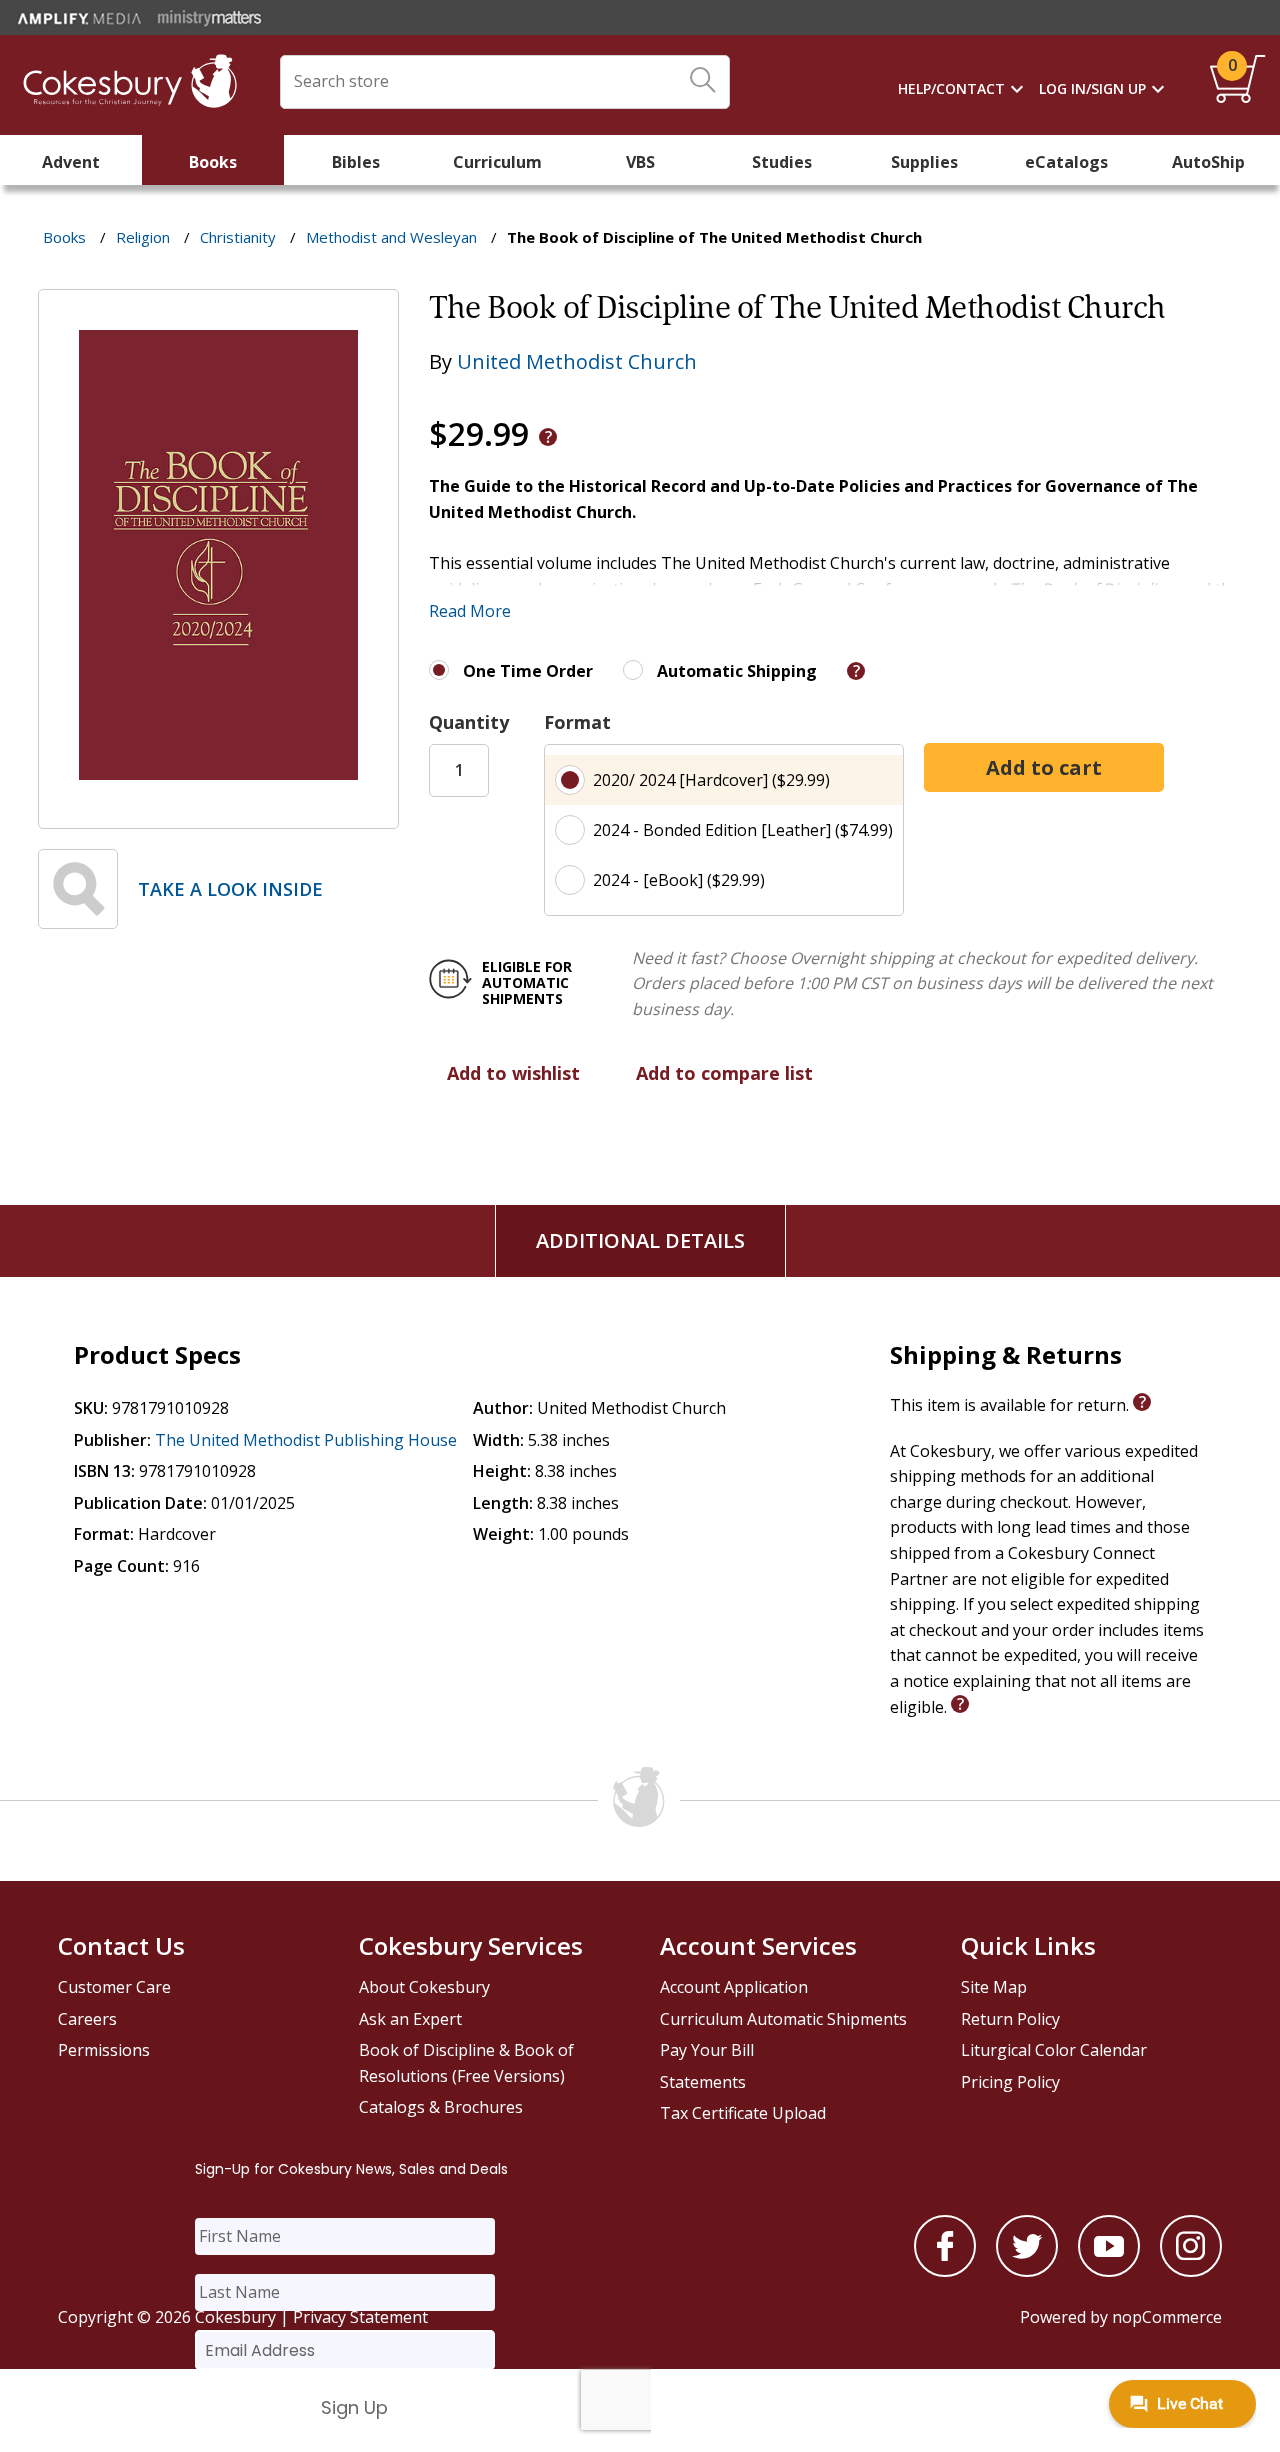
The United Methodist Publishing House (306, 1440)
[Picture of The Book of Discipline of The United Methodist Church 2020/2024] (218, 814)
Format (577, 722)
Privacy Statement (360, 2317)
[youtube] (1109, 2271)
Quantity (469, 722)
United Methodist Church (577, 361)
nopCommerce (1167, 2317)
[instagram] (1191, 2271)
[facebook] (945, 2271)
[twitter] (1027, 2271)
